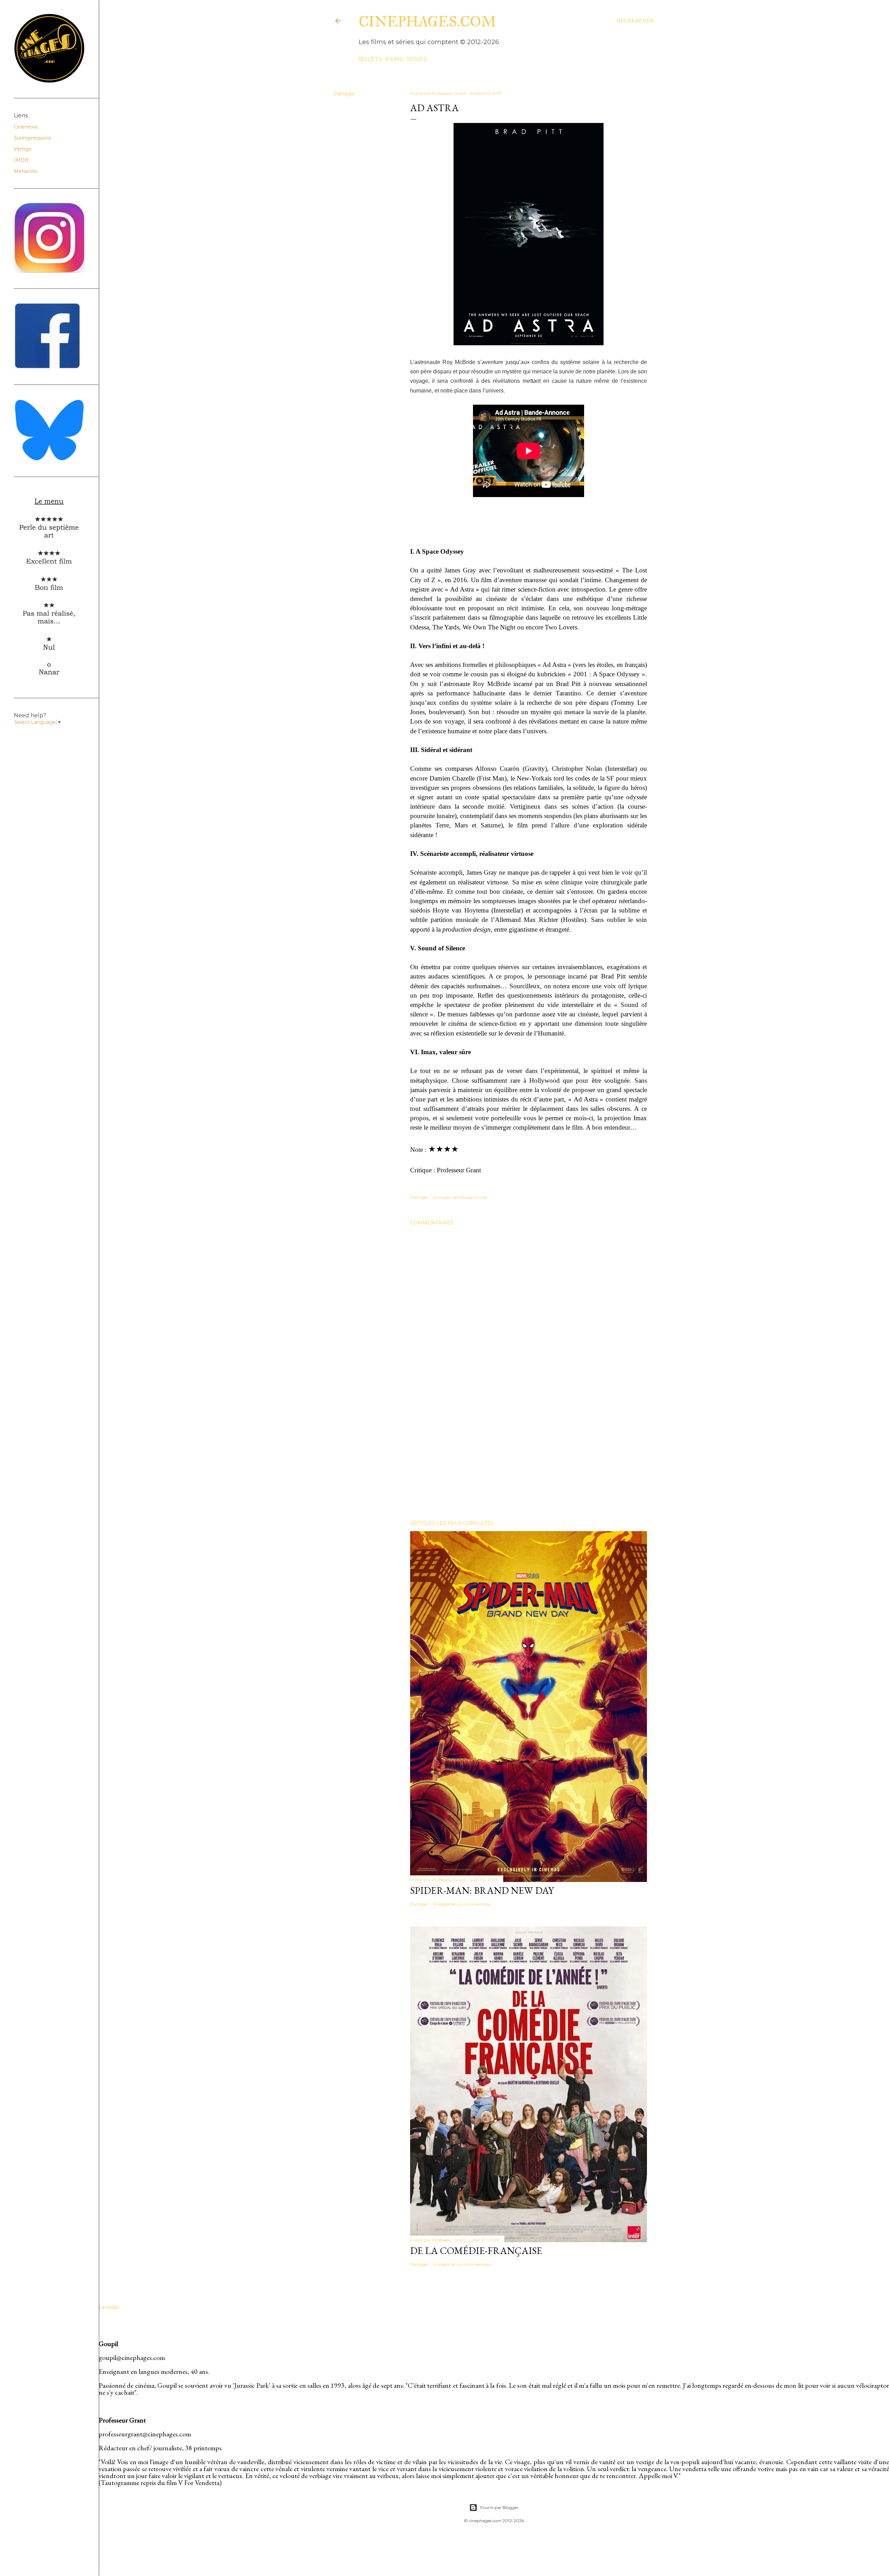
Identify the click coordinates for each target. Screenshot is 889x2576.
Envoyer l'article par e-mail (460, 1197)
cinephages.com (427, 22)
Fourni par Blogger (499, 2507)
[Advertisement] (529, 1454)
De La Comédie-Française (476, 2251)
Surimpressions (32, 138)
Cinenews (26, 127)
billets (370, 59)
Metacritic (26, 171)
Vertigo (23, 149)
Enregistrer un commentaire (462, 1904)
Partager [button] (344, 94)
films (394, 59)
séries (417, 59)
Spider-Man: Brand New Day (482, 1890)
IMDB (21, 160)
